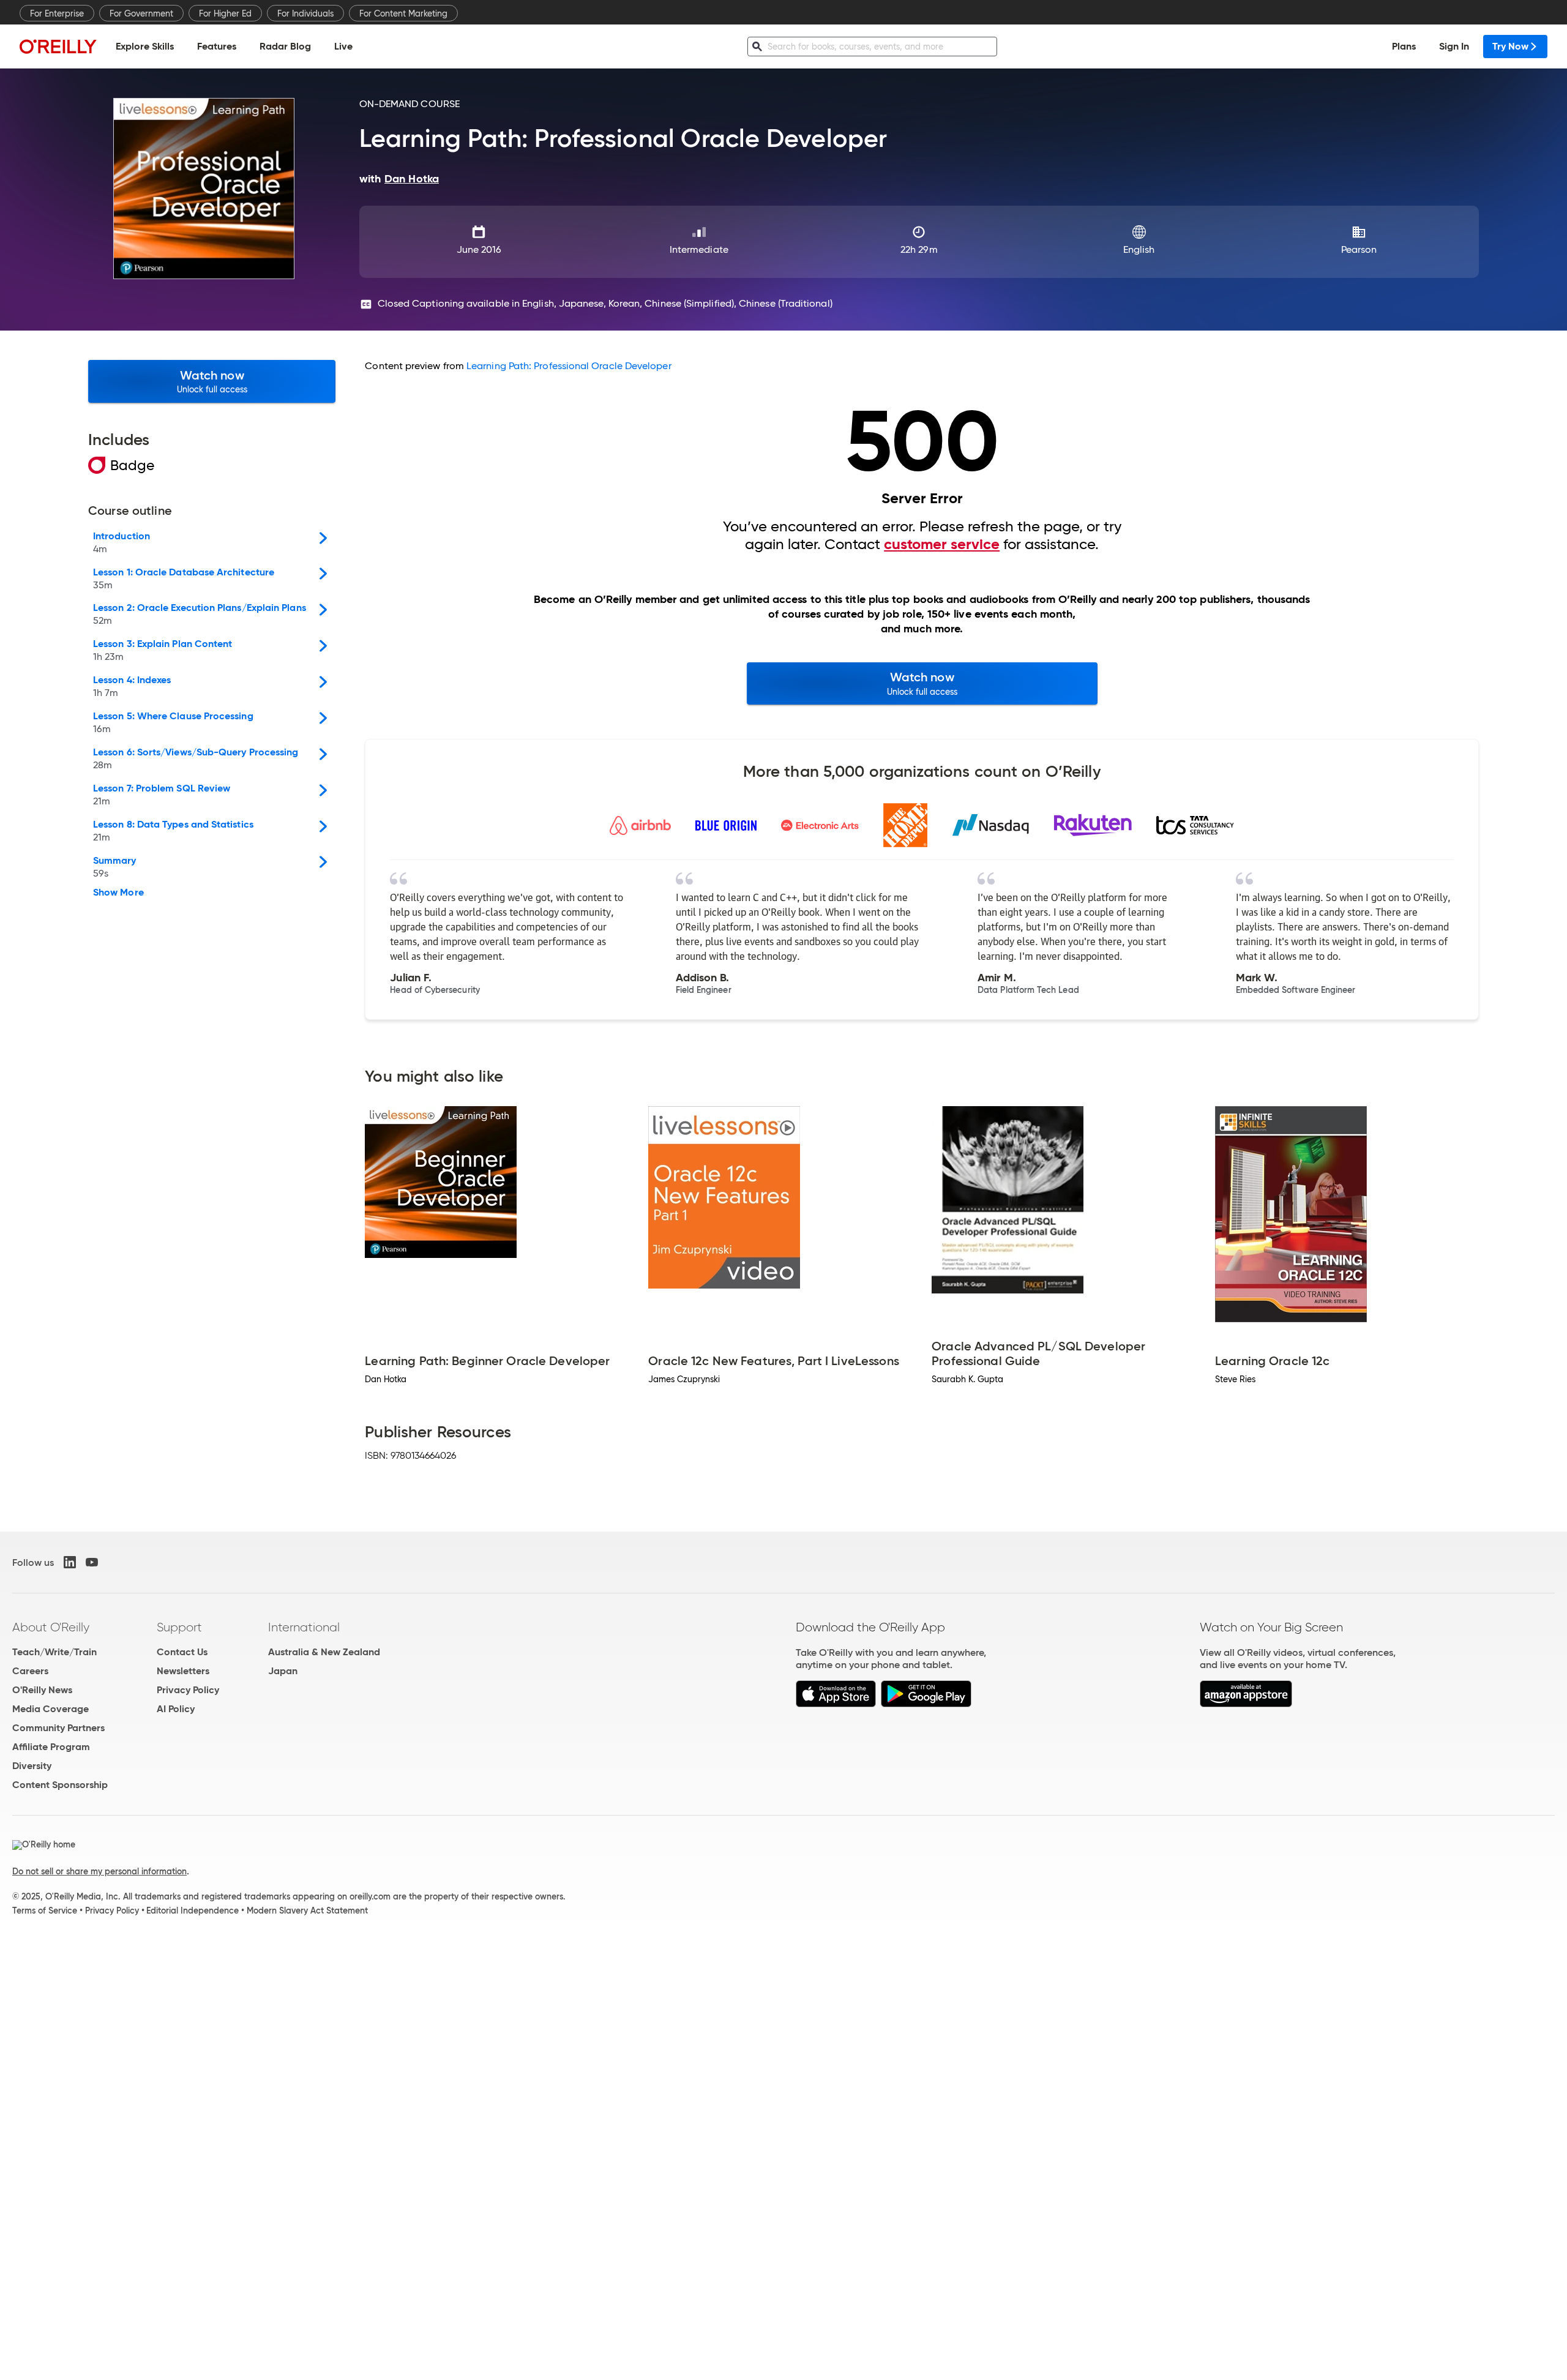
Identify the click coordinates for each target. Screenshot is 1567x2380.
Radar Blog (285, 46)
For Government (141, 13)
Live (343, 46)
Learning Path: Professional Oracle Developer (569, 366)
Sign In (1454, 46)
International (304, 1627)
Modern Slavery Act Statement (307, 1910)
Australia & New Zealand (324, 1652)
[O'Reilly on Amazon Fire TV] (1246, 1704)
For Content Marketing (403, 13)
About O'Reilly (51, 1627)
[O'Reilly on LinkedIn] (70, 1562)
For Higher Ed (225, 13)
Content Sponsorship (60, 1785)
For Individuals (305, 13)
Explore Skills (145, 46)
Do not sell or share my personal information (99, 1871)
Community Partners (58, 1728)
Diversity (32, 1766)
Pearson (1359, 249)
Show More (118, 892)
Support (179, 1627)
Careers (30, 1671)
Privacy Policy (188, 1690)
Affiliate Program (51, 1747)
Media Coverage (50, 1709)
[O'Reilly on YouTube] (92, 1562)
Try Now (1510, 46)
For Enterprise (57, 13)
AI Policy (176, 1709)
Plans (1404, 46)
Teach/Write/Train (54, 1652)
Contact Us (182, 1652)
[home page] (58, 46)
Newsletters (183, 1671)
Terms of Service (45, 1910)
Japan (283, 1671)
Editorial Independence (193, 1910)
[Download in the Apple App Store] (836, 1704)
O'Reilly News (42, 1690)
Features (217, 46)
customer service (942, 544)
